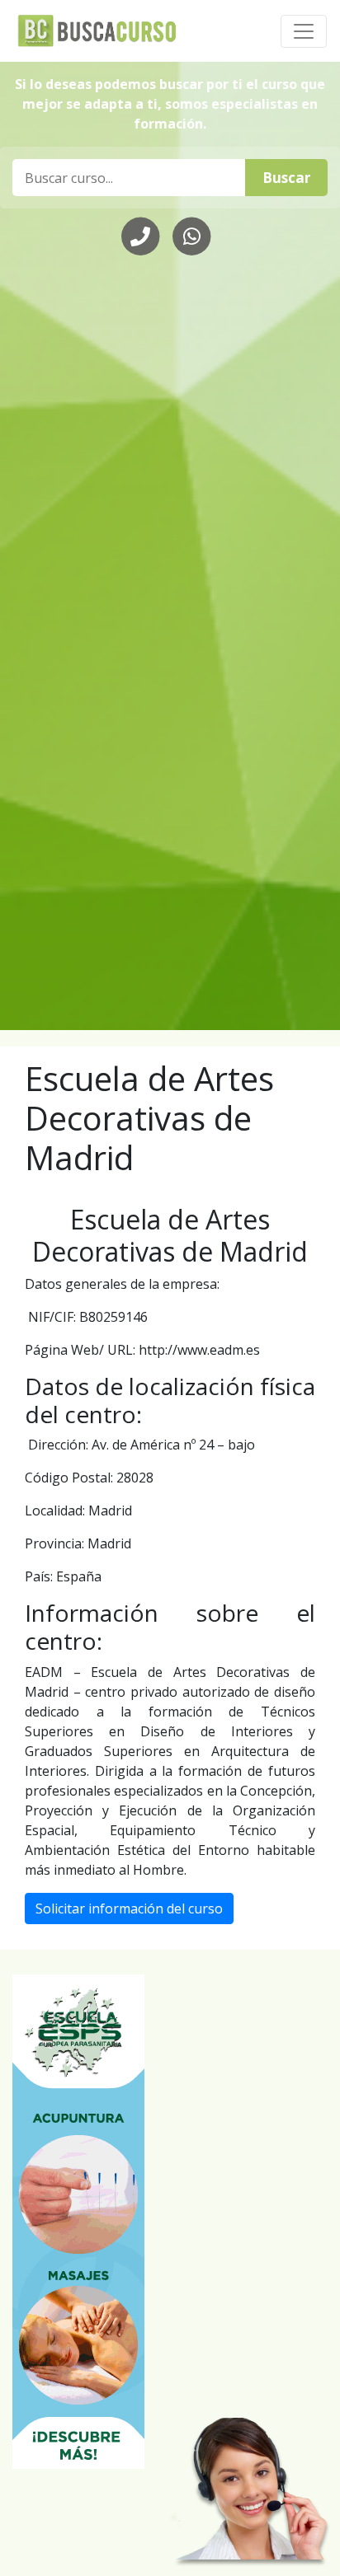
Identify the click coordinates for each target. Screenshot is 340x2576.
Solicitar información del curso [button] (129, 1909)
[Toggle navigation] (304, 31)
